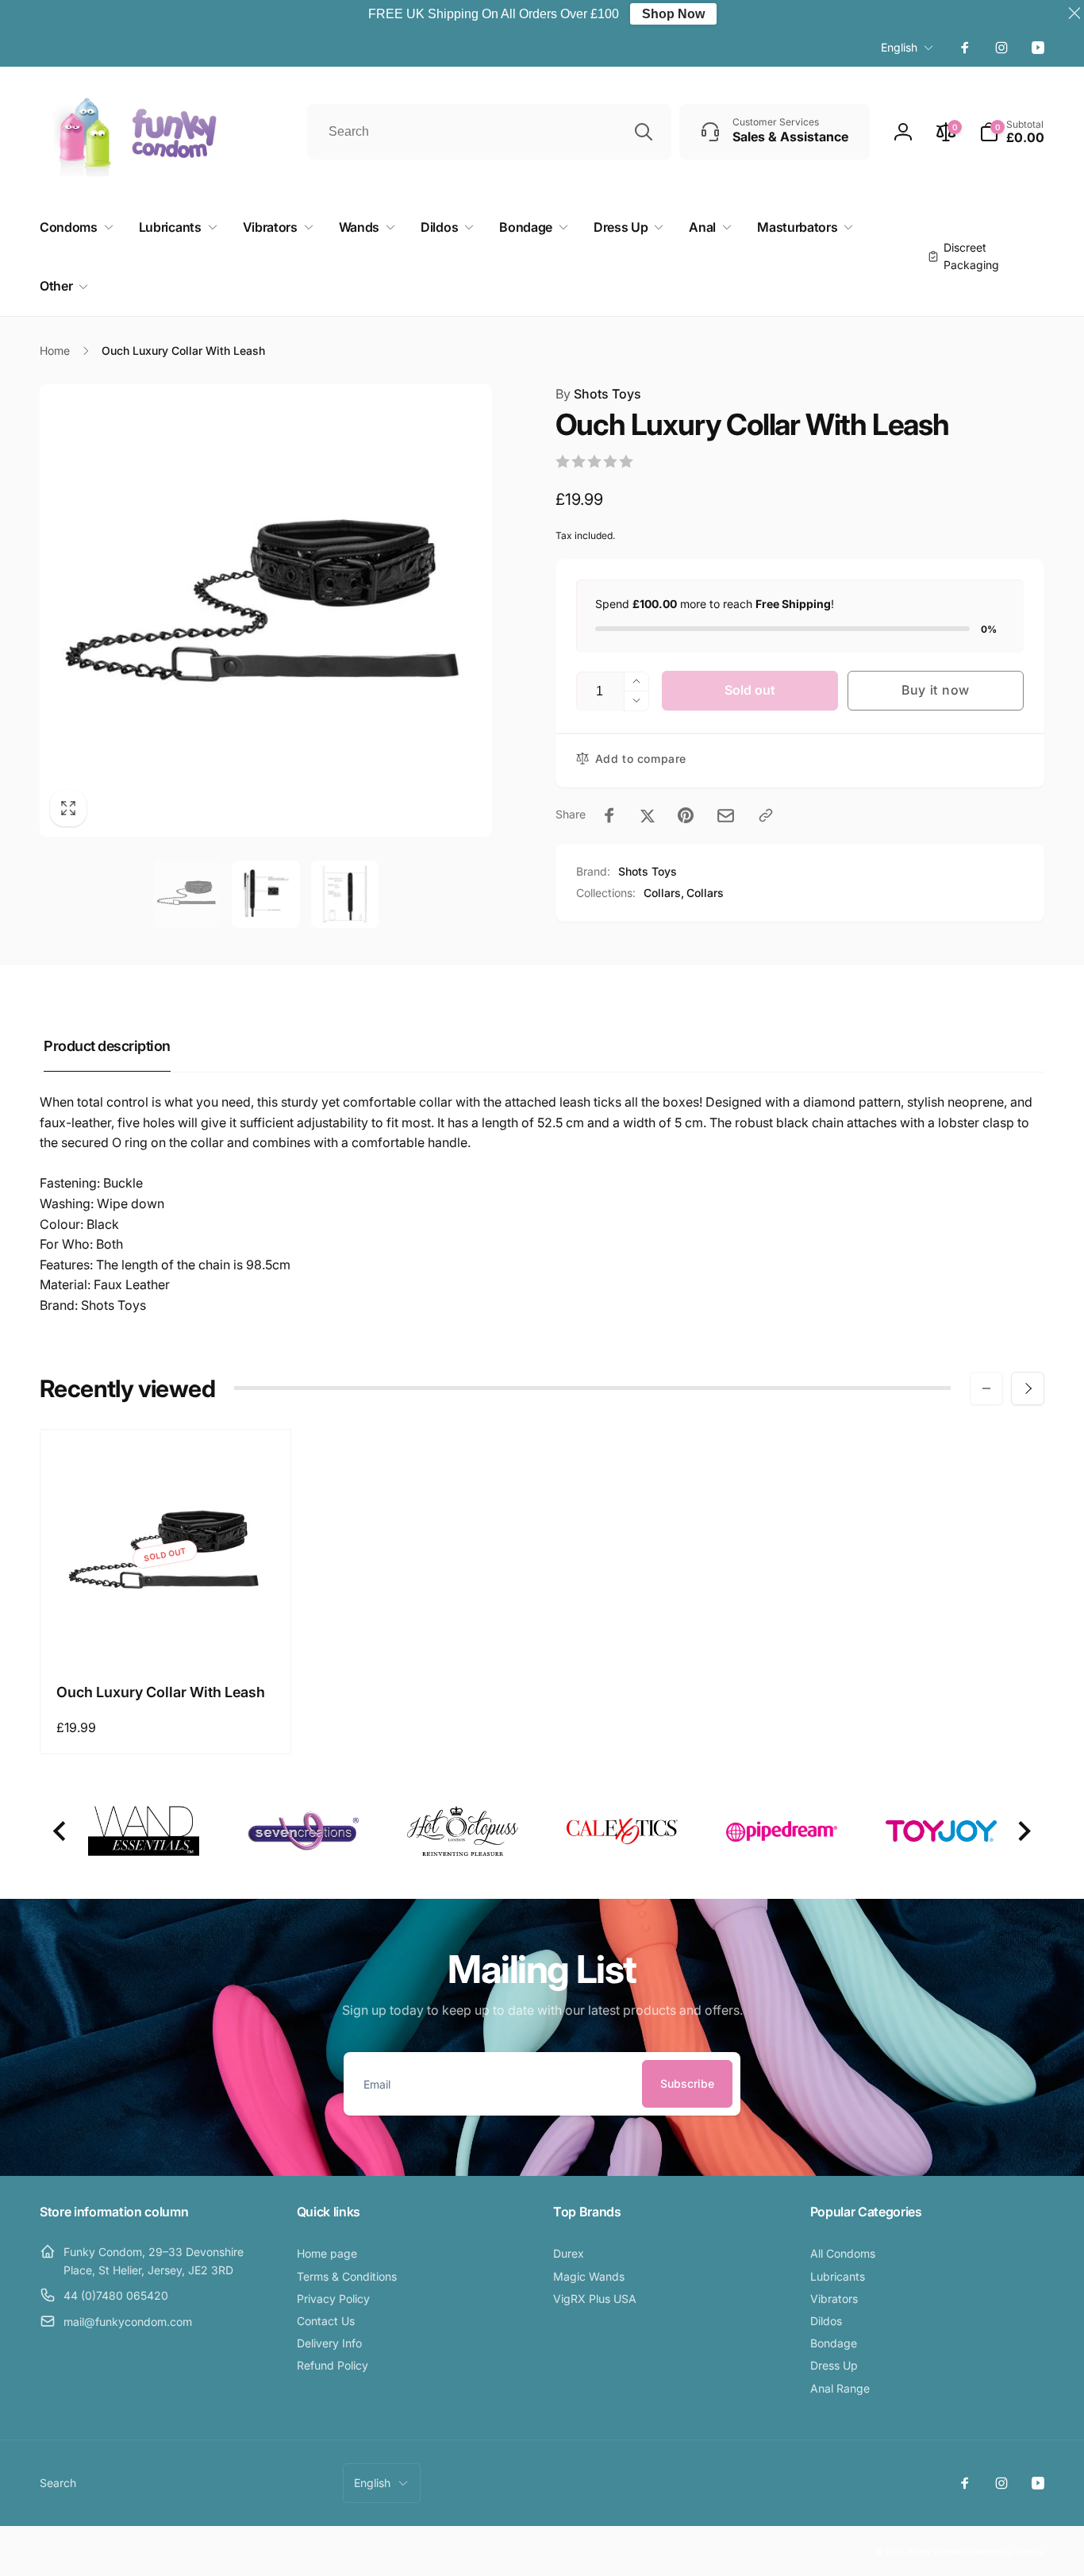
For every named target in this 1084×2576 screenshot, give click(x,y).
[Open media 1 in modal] (266, 610)
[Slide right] (1028, 1388)
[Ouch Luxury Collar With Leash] (166, 1634)
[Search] (644, 132)
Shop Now (673, 14)
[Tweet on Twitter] (648, 815)
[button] (1012, 132)
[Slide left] (986, 1388)
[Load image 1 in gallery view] (187, 895)
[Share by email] (726, 816)
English (899, 47)
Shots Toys (598, 394)
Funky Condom (937, 2551)
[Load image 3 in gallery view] (345, 895)
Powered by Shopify (1006, 2551)
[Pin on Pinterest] (686, 815)
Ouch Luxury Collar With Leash (161, 1692)
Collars (705, 893)
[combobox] (490, 132)
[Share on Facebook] (609, 815)
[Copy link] (766, 815)
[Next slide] (1023, 1832)
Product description (107, 1046)
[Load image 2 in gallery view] (266, 895)
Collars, (664, 893)
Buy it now (936, 690)
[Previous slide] (61, 1832)
